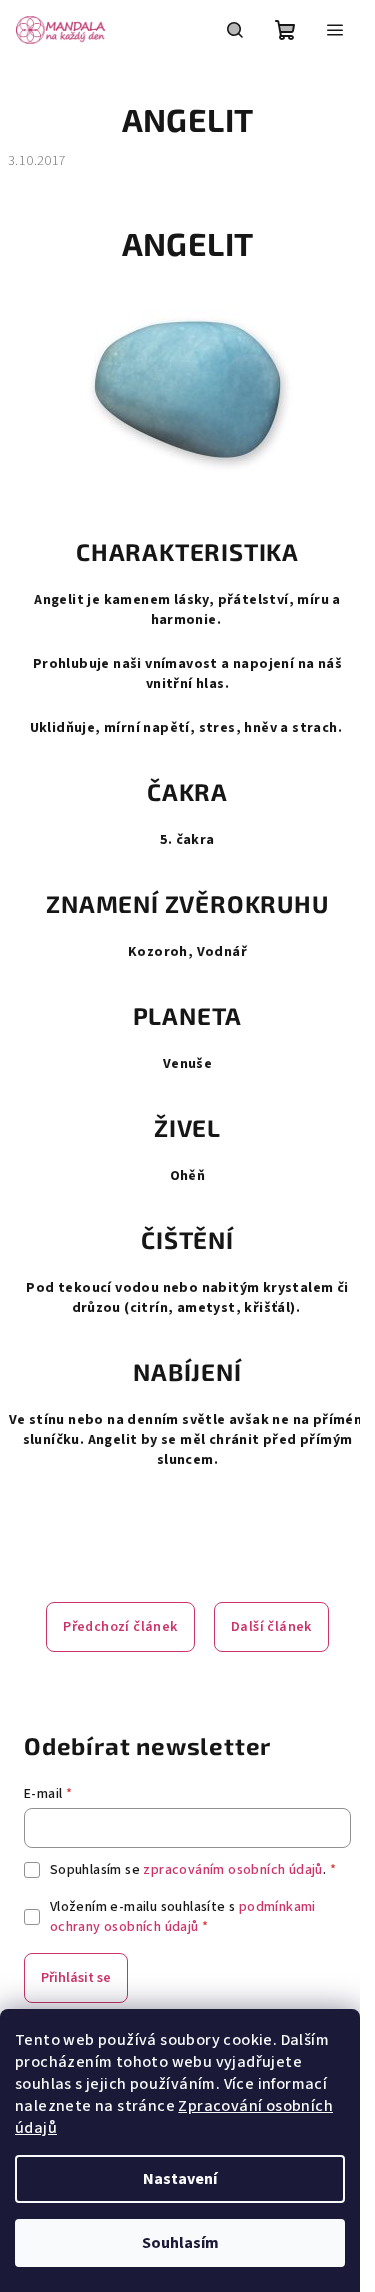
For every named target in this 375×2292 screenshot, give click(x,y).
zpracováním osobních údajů (232, 1870)
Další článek (271, 1627)
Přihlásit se (76, 1978)
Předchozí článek (120, 1627)
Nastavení (180, 2179)
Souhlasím (180, 2243)
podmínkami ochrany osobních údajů (183, 1917)
